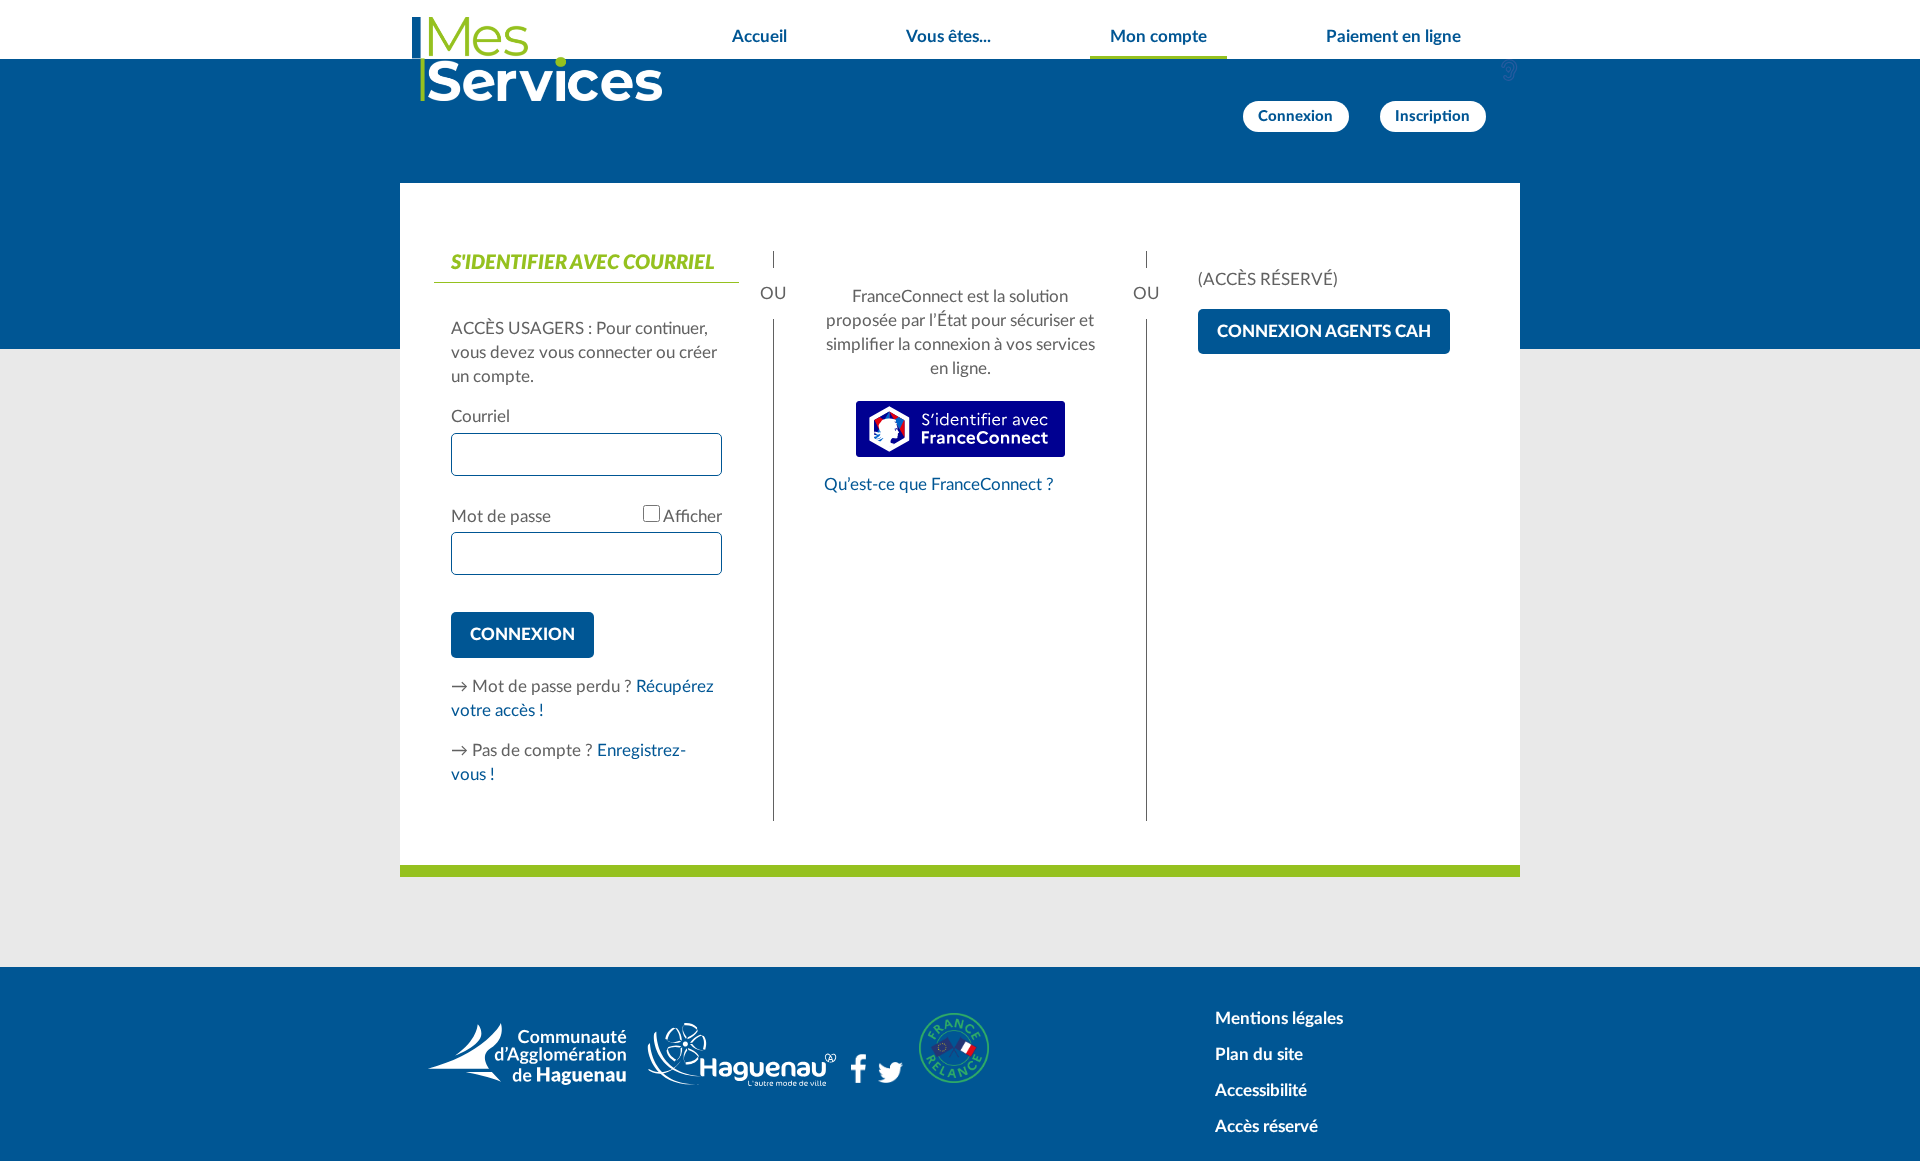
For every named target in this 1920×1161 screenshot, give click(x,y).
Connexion (1295, 116)
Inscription (1432, 116)
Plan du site (1259, 1054)
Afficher (692, 516)
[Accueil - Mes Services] (537, 59)
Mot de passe (501, 516)
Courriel (480, 416)
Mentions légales (1279, 1018)
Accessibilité (1261, 1090)
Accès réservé (1266, 1126)
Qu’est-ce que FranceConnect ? (939, 484)
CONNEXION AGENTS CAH (1324, 331)
